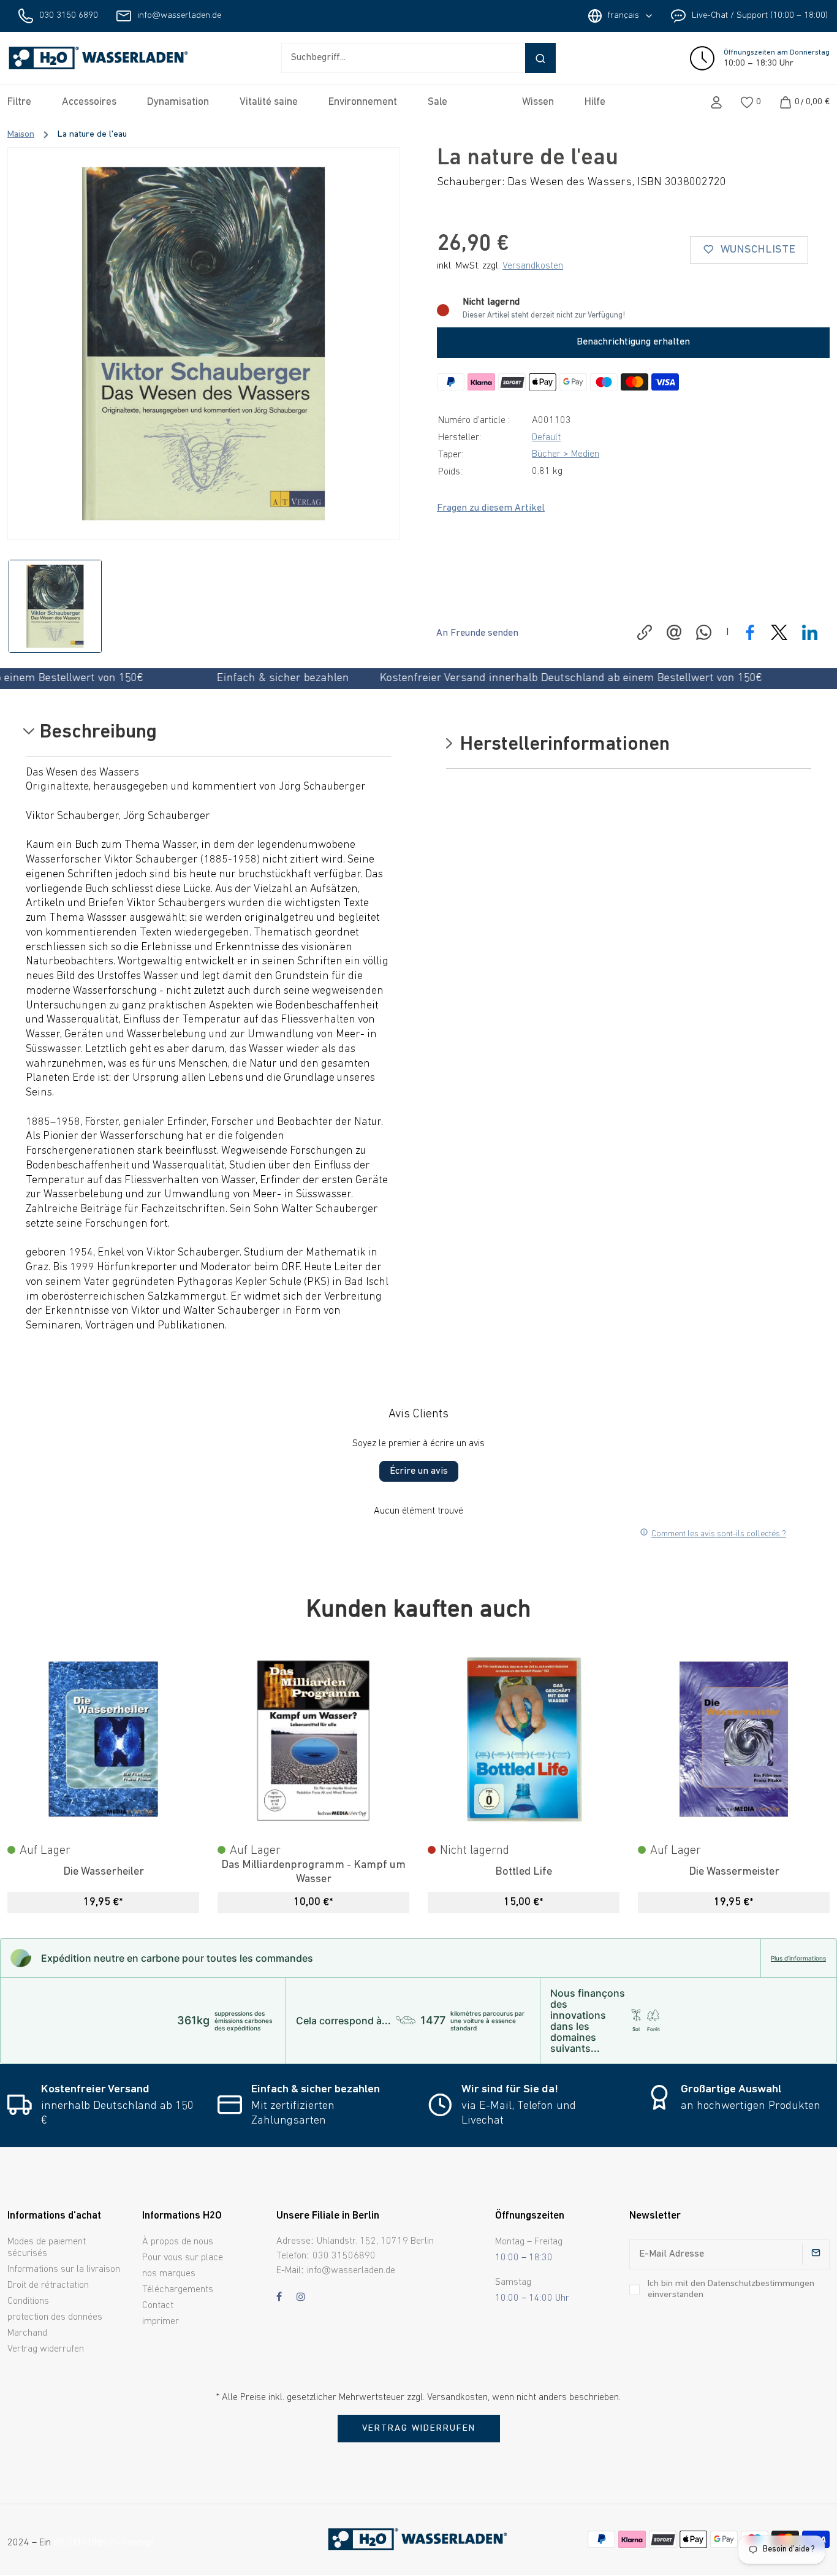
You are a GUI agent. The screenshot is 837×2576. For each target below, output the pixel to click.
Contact (158, 2306)
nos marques (169, 2274)
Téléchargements (178, 2290)
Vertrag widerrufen (46, 2349)
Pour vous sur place (183, 2258)
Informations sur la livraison (64, 2269)
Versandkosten (533, 266)
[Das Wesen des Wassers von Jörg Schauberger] (204, 344)
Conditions (28, 2301)
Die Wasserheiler (104, 1872)
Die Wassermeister (734, 1872)
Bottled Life (524, 1872)
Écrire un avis (419, 1471)
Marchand (27, 2333)
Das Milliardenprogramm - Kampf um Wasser (313, 1872)
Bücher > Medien (566, 454)
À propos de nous (178, 2242)
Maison (21, 135)
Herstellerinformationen (562, 745)
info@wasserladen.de (179, 16)
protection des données (55, 2317)
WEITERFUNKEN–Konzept (104, 2543)
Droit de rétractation (48, 2285)
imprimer (161, 2322)
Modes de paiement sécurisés (47, 2248)
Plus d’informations (798, 1958)
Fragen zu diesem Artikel (491, 508)
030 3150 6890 (69, 16)
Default (546, 438)
